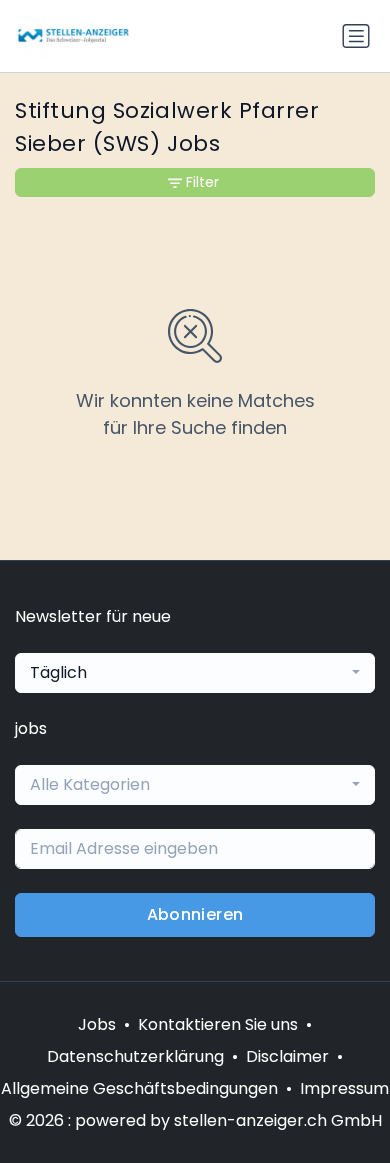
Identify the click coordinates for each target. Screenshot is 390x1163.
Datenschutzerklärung (135, 1056)
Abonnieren (195, 914)
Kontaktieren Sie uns (218, 1024)
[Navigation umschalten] (356, 36)
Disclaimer (287, 1056)
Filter (202, 182)
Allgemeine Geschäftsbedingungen (139, 1088)
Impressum (344, 1088)
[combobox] (195, 673)
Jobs (97, 1024)
